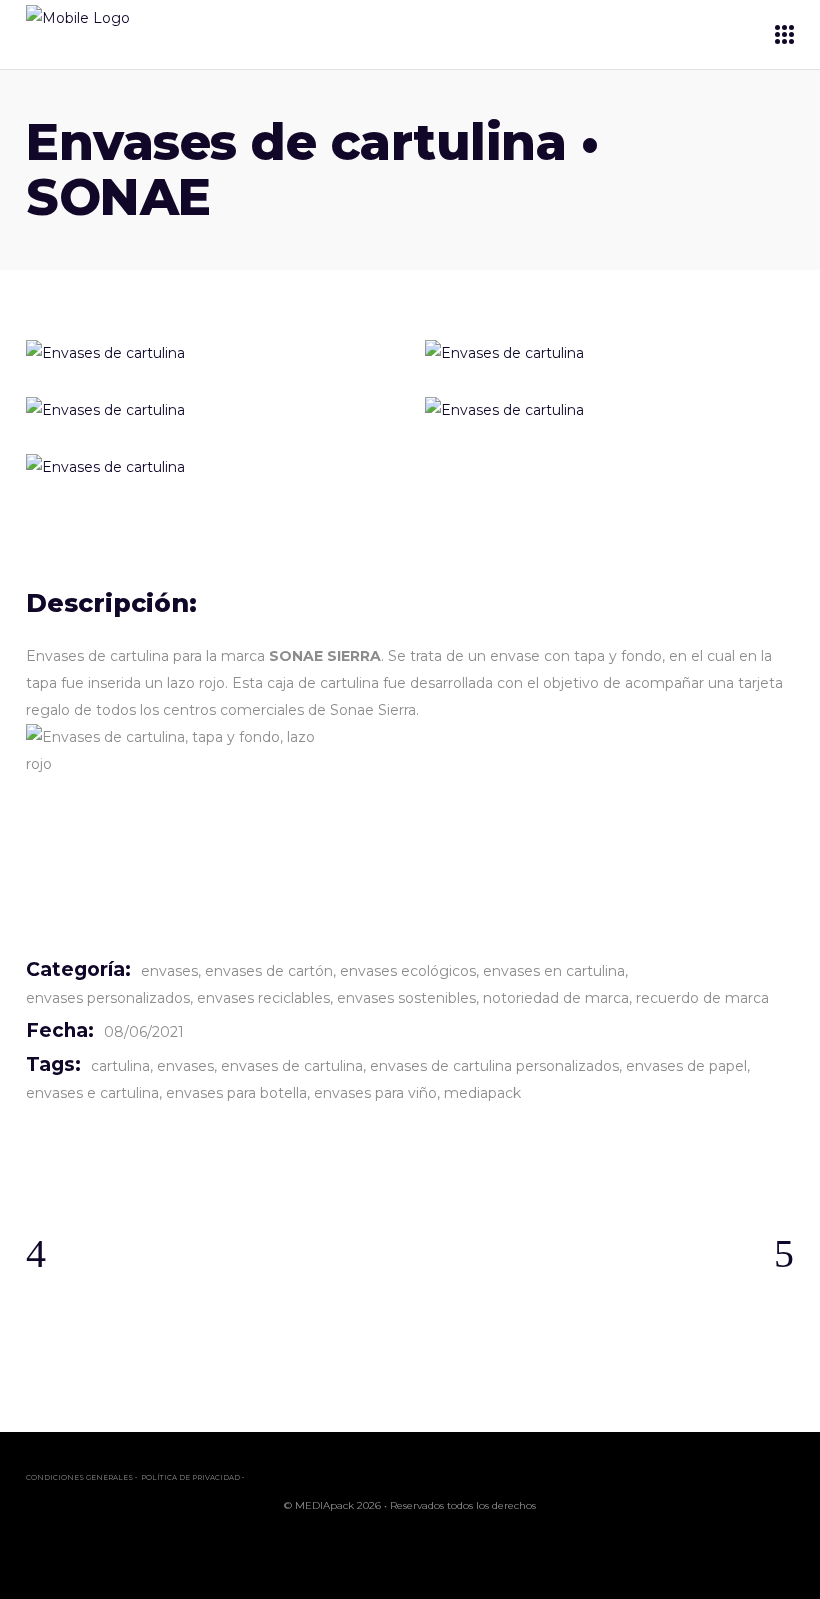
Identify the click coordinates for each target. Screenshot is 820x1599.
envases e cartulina (92, 1093)
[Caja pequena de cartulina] (210, 353)
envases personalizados (108, 998)
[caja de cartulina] (210, 410)
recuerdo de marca (702, 998)
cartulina (120, 1066)
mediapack (482, 1093)
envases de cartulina (292, 1066)
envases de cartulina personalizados (494, 1066)
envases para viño (375, 1093)
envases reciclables (263, 998)
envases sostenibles (406, 998)
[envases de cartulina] (609, 353)
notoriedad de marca (556, 998)
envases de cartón (269, 971)
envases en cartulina (554, 971)
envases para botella (236, 1093)
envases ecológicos (408, 971)
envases (169, 971)
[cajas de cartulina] (609, 410)
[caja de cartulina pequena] (210, 467)
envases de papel (686, 1066)
